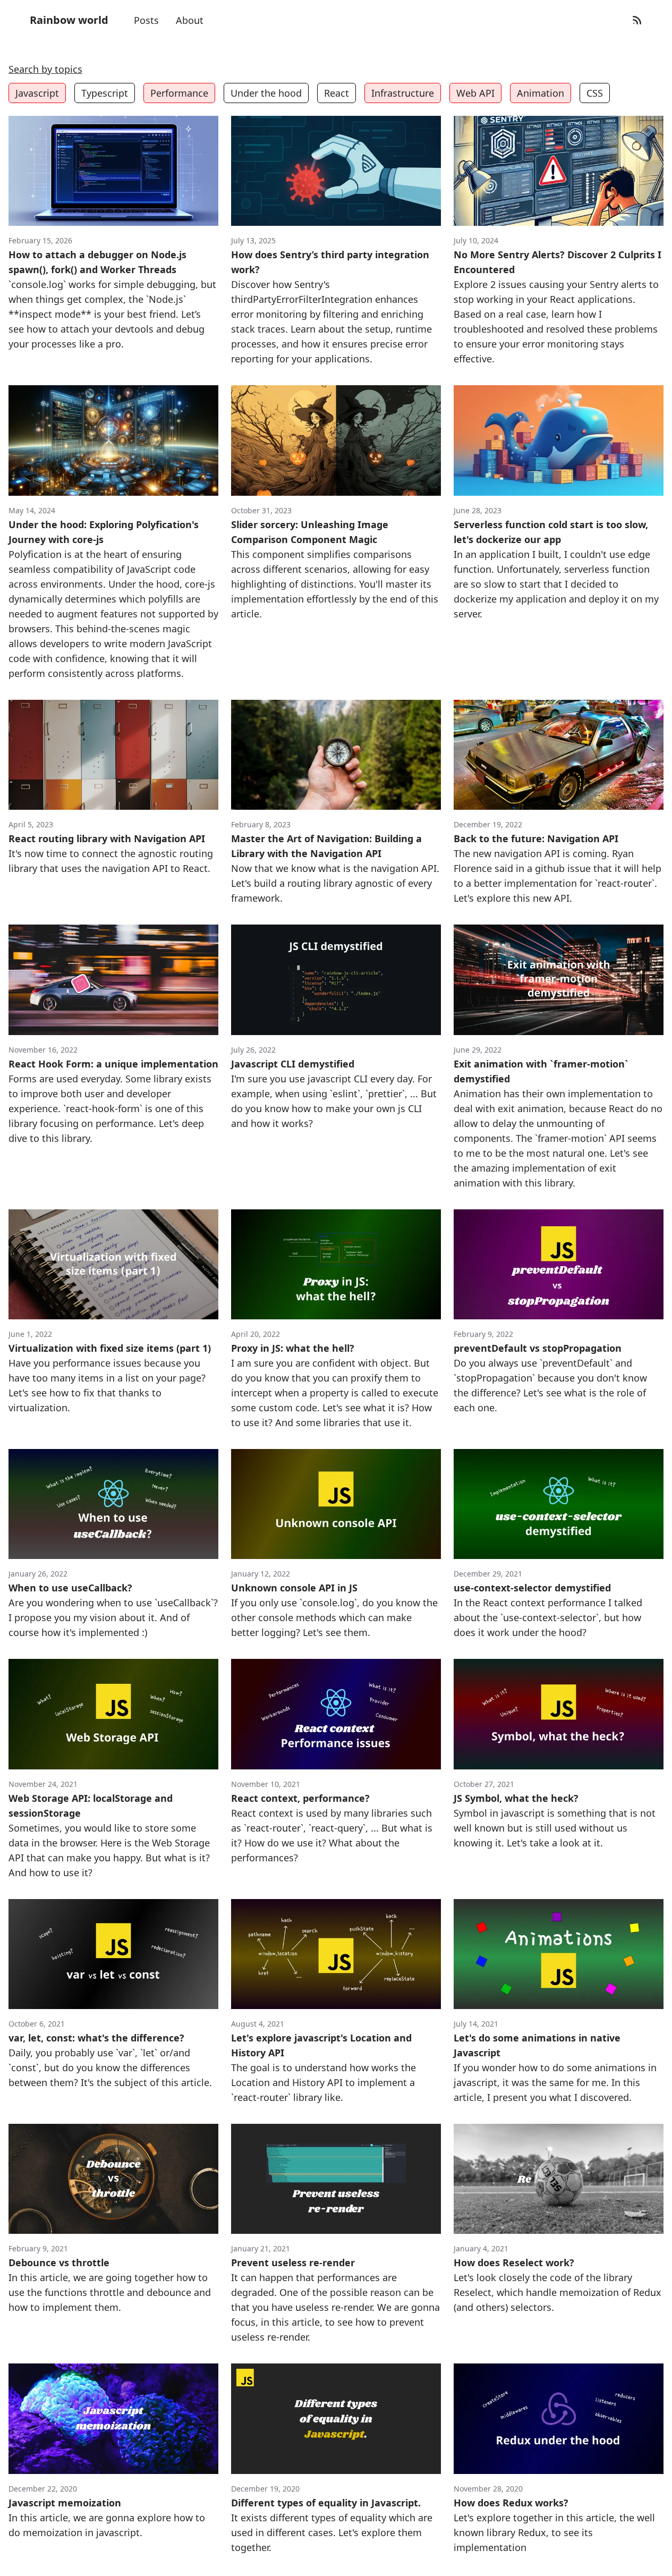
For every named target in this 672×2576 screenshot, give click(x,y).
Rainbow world (69, 20)
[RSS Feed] (637, 20)
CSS (595, 93)
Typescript (105, 93)
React (337, 93)
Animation (541, 93)
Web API (475, 93)
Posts (146, 20)
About (190, 20)
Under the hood (266, 93)
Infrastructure (403, 93)
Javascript (37, 93)
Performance (179, 93)
